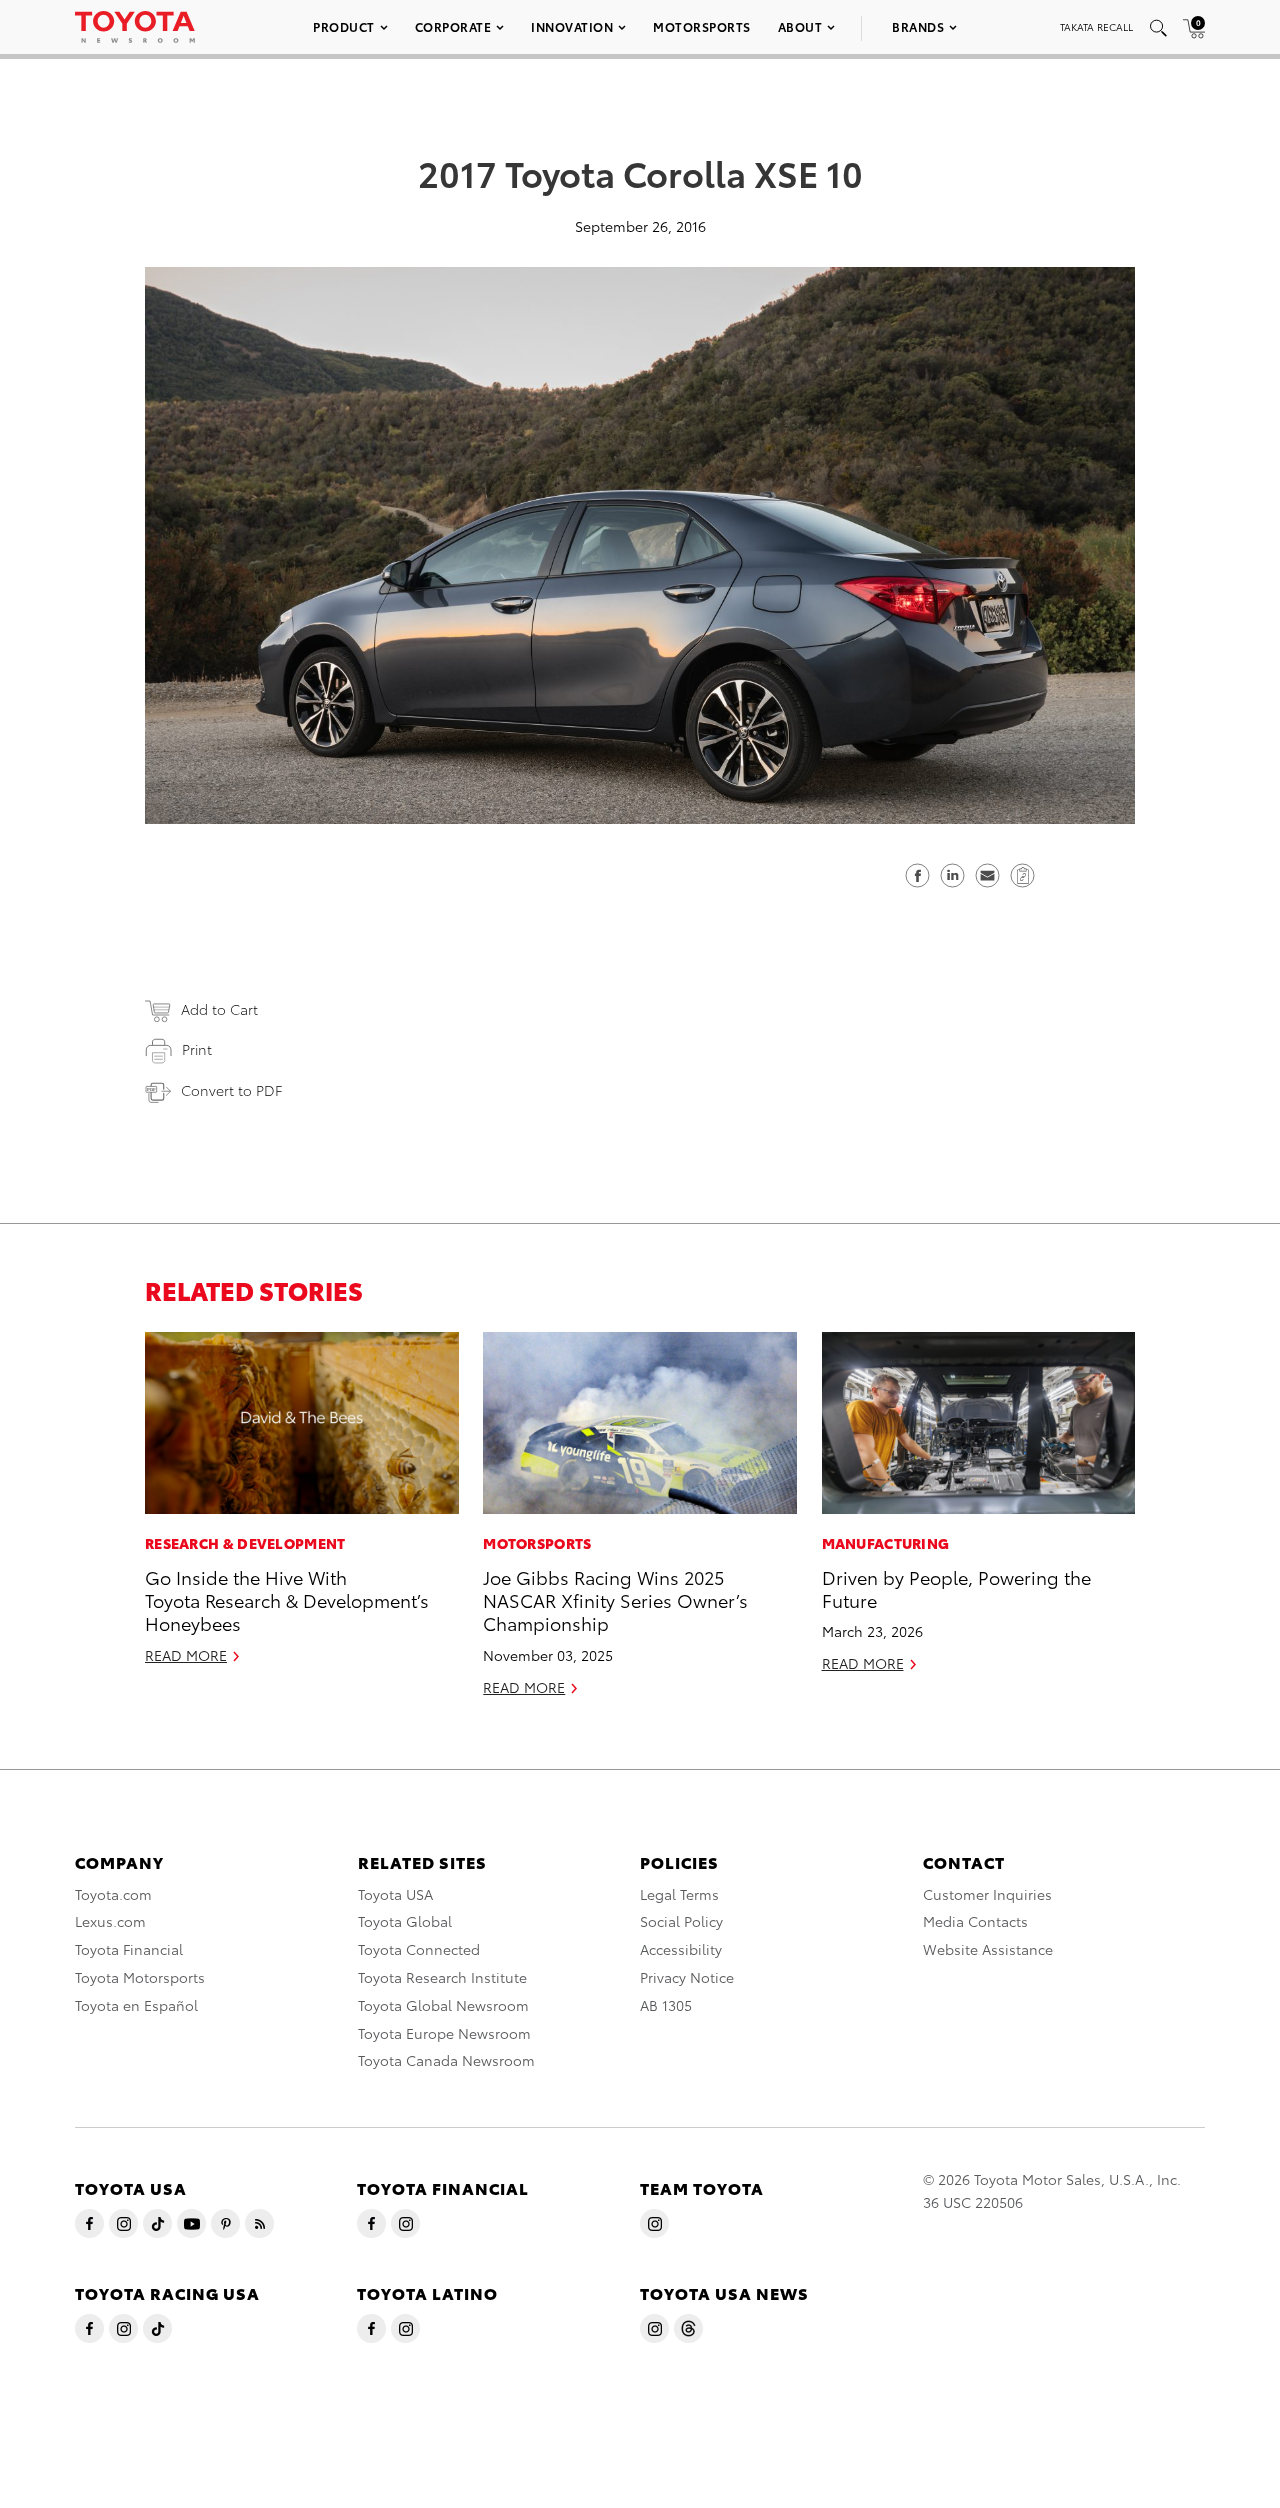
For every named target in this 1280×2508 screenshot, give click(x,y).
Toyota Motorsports (140, 1977)
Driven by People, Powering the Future (956, 1588)
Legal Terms (679, 1894)
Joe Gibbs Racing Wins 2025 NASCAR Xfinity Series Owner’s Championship (615, 1600)
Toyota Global (405, 1921)
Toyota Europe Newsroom (444, 2033)
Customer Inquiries (987, 1894)
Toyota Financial (129, 1949)
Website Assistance (988, 1949)
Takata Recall (1096, 26)
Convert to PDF (231, 1090)
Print (197, 1049)
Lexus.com (110, 1921)
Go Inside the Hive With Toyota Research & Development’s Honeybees (287, 1600)
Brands (918, 26)
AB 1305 (666, 2005)
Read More (186, 1655)
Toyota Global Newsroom (443, 2005)
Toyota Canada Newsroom (446, 2060)
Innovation (572, 26)
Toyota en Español (136, 2005)
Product (344, 26)
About (800, 26)
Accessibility (681, 1949)
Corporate (453, 26)
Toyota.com (113, 1894)
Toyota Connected (419, 1949)
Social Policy (681, 1921)
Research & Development (245, 1543)
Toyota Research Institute (442, 1977)
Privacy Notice (687, 1977)
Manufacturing (886, 1543)
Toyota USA (395, 1894)
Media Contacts (975, 1921)
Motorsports (702, 26)
